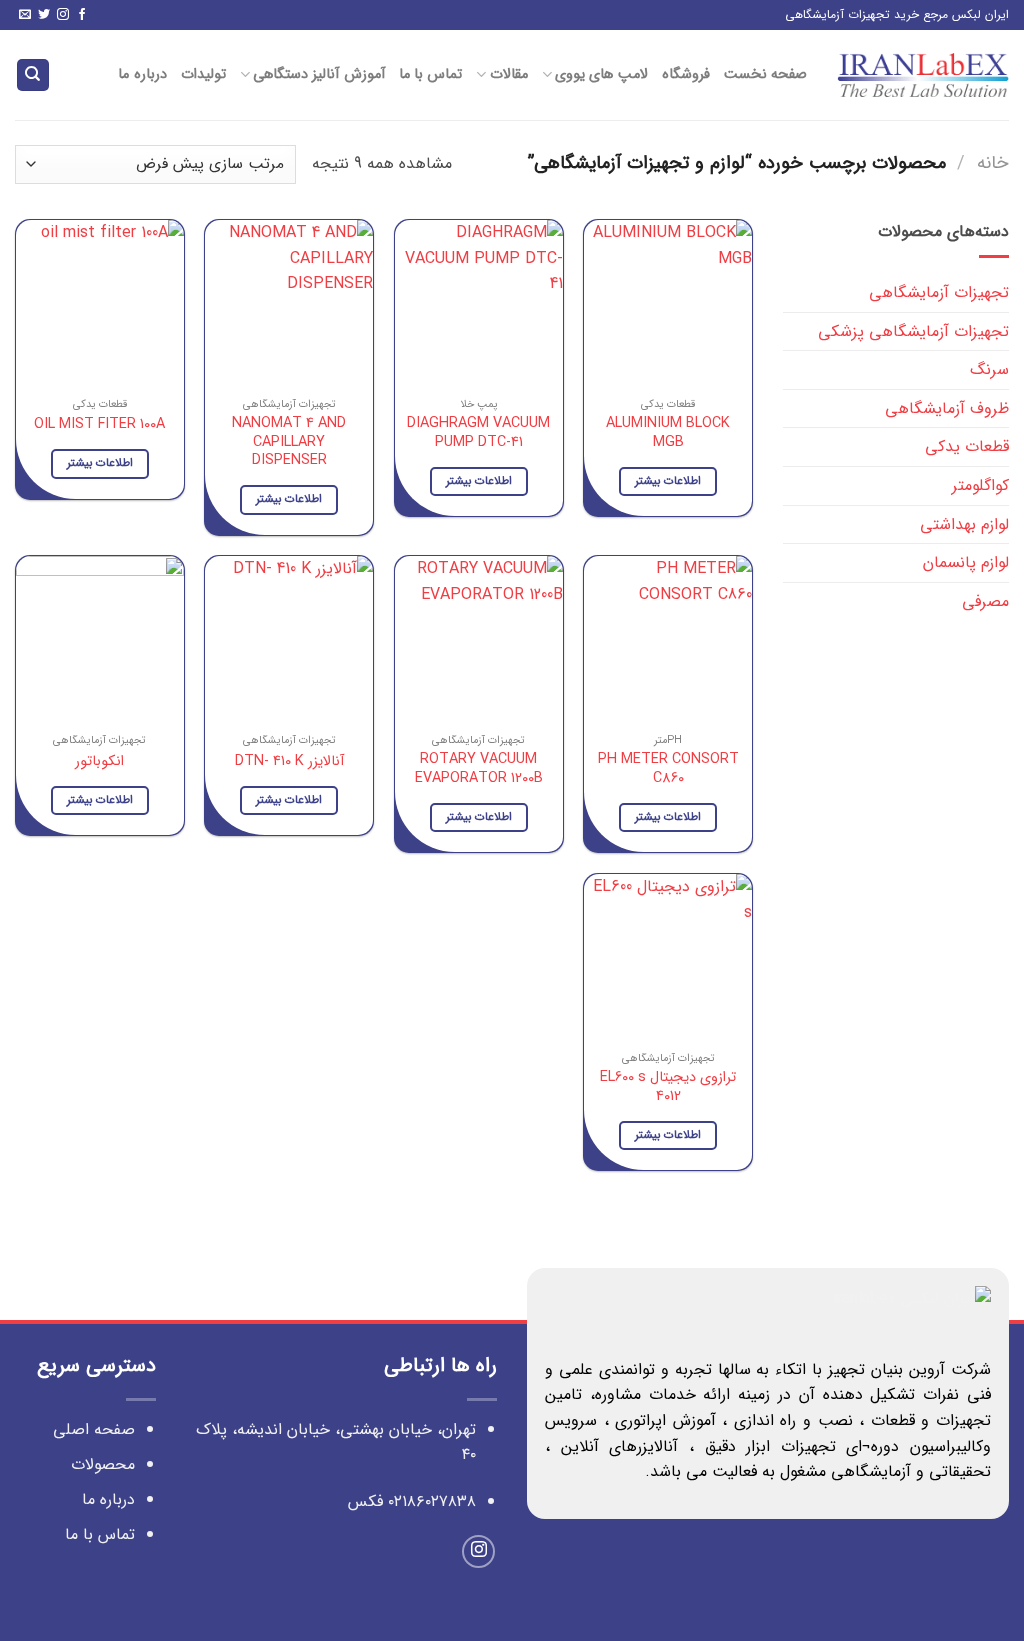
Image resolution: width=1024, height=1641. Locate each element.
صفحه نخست (765, 74)
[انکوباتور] (100, 640)
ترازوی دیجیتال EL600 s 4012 (668, 1087)
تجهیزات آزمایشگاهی (939, 292)
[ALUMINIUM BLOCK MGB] (668, 304)
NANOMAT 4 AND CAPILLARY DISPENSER (289, 443)
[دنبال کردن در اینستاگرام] (63, 15)
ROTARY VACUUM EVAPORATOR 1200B (479, 769)
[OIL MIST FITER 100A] (100, 304)
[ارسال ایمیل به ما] (25, 15)
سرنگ (989, 369)
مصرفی (985, 601)
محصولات (103, 1464)
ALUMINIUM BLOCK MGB (668, 433)
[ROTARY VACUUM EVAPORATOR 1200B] (479, 640)
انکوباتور (99, 762)
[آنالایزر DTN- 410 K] (289, 640)
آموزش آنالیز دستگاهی (319, 74)
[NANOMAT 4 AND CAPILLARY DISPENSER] (289, 304)
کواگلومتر (980, 485)
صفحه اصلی (94, 1429)
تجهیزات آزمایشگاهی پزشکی (913, 331)
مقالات (508, 74)
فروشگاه (686, 74)
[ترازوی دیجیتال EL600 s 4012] (668, 958)
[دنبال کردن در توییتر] (44, 15)
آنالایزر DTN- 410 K (289, 762)
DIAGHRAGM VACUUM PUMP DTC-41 (478, 433)
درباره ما (142, 74)
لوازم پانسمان (966, 562)
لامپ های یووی (601, 74)
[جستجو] (33, 75)
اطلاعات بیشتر (668, 481)
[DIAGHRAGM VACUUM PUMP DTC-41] (479, 304)
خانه (993, 163)
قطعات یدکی (967, 446)
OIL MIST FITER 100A (99, 425)
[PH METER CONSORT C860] (668, 640)
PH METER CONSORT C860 (668, 769)
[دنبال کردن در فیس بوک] (82, 15)
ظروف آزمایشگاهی (947, 408)
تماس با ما (431, 74)
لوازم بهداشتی (964, 524)
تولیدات (203, 74)
